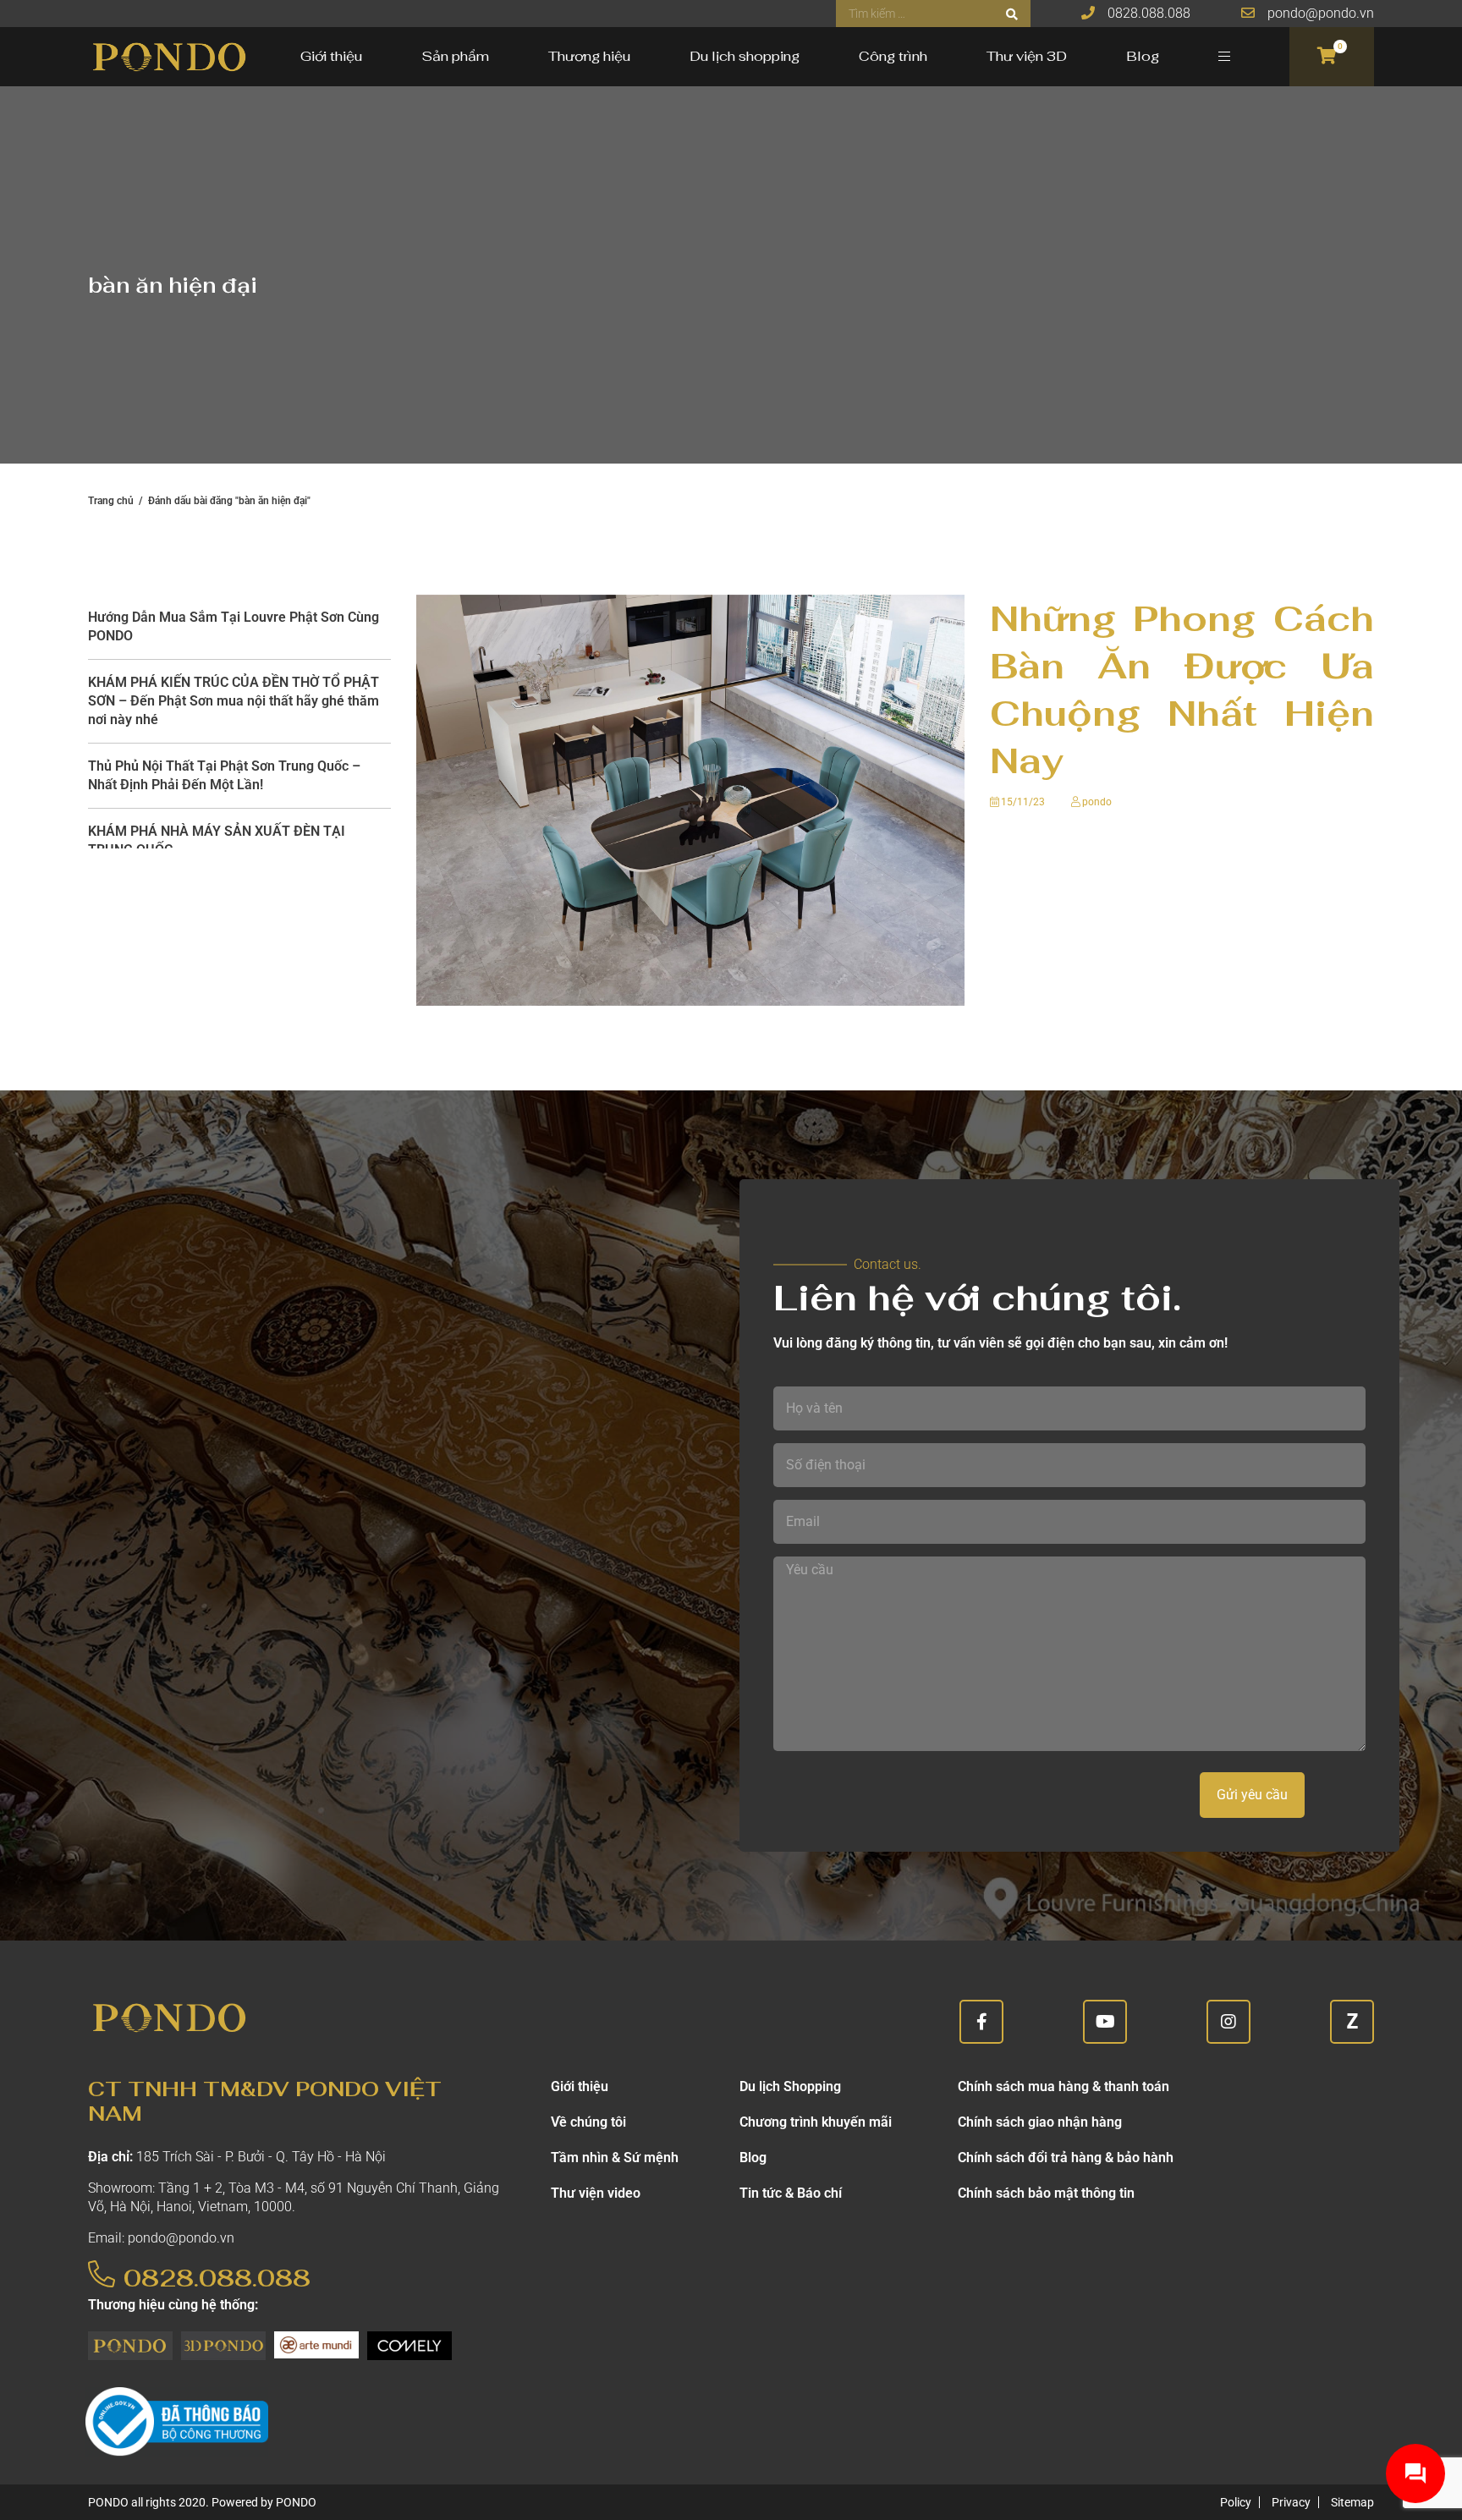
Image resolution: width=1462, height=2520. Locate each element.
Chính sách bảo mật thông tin (1046, 2193)
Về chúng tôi (588, 2122)
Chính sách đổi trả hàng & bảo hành (1066, 2158)
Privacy (1291, 2502)
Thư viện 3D (1027, 56)
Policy (1236, 2502)
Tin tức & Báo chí (791, 2193)
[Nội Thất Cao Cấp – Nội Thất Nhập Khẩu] (168, 57)
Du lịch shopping (745, 56)
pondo (1097, 802)
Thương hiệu (589, 56)
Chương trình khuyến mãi (816, 2122)
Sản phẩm (455, 56)
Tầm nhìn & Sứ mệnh (615, 2158)
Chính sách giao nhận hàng (1040, 2122)
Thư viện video (596, 2193)
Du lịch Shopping (790, 2086)
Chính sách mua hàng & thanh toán (1064, 2086)
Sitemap (1352, 2502)
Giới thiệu (331, 56)
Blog (1143, 56)
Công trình (893, 56)
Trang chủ (111, 501)
